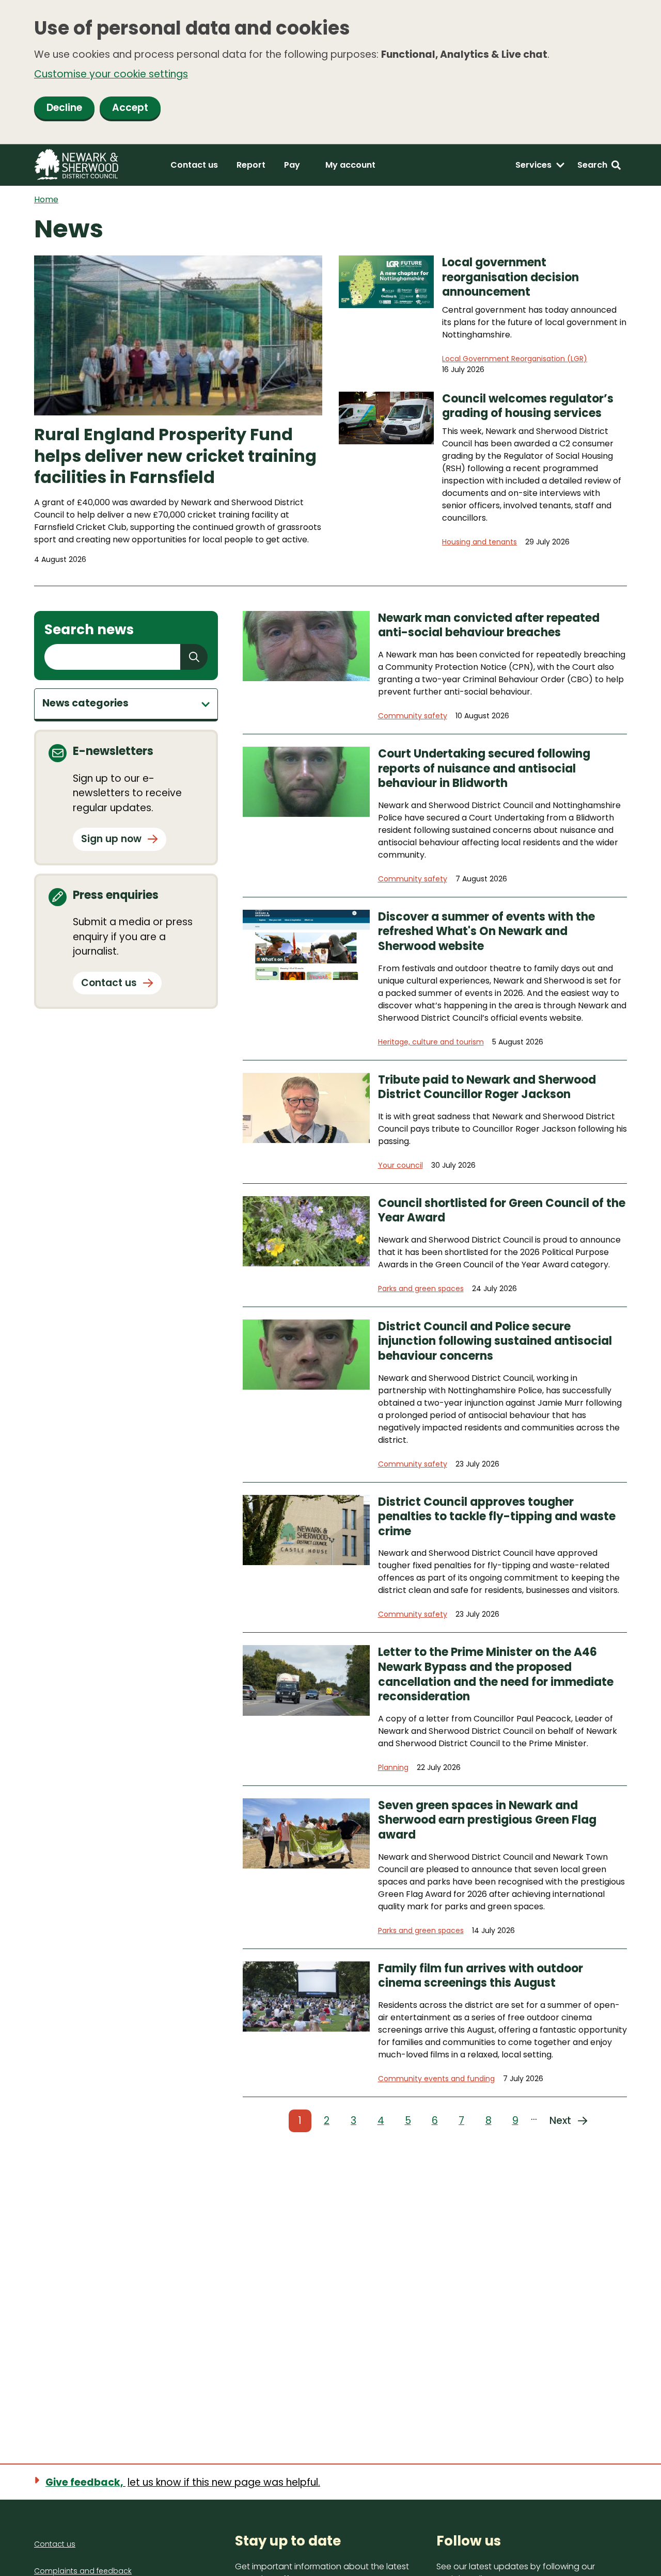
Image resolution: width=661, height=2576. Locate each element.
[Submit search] (194, 657)
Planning (393, 1767)
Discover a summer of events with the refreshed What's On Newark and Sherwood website (486, 932)
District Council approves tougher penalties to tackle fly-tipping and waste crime (497, 1517)
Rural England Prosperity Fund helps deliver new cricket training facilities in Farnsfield (175, 456)
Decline (64, 108)
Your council (400, 1165)
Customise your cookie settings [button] (111, 74)
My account (350, 165)
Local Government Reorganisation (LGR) (515, 359)
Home (46, 199)
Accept (130, 108)
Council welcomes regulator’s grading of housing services (528, 406)
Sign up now (111, 839)
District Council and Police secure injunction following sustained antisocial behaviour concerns (495, 1342)
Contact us (194, 165)
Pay (292, 165)
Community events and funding (436, 2079)
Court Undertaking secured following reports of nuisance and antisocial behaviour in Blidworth (484, 769)
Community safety (413, 716)
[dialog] (330, 72)
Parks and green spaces (421, 1289)
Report (251, 165)
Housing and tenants (479, 542)
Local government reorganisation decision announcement (510, 278)
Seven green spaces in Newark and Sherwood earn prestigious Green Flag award (487, 1821)
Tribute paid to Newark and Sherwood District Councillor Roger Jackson (487, 1088)
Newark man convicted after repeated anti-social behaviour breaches (489, 626)
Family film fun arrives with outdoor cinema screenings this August (481, 1976)
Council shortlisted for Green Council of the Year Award (502, 1211)
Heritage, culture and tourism (431, 1042)
